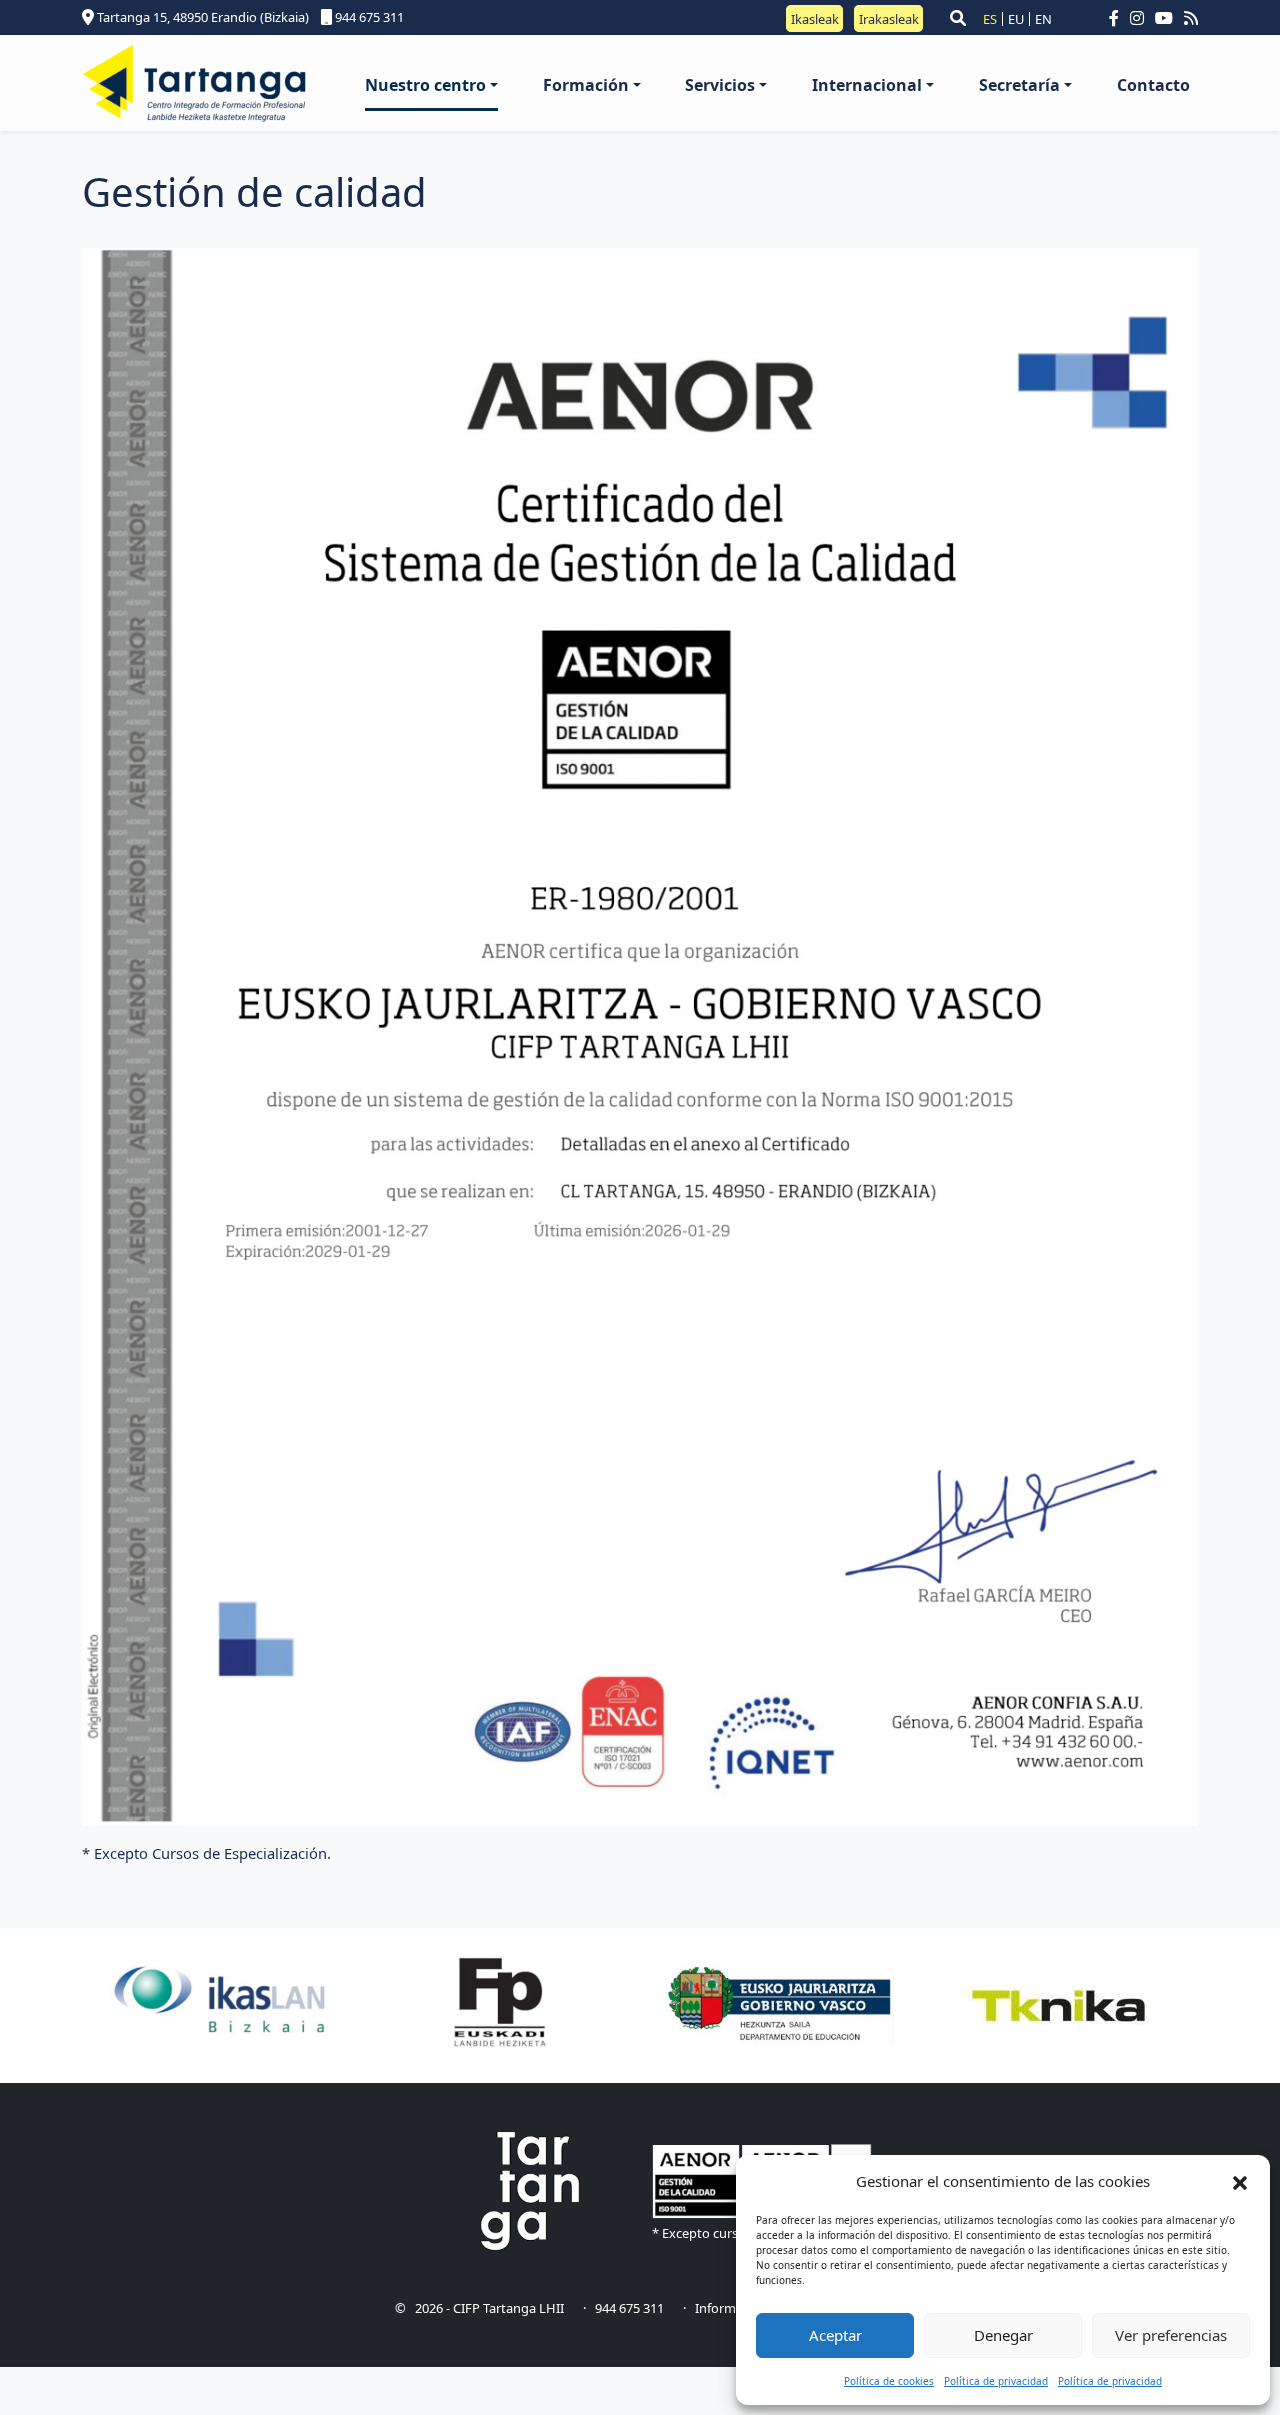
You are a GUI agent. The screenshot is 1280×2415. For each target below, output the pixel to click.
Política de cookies (889, 2381)
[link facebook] (1118, 18)
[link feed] (1191, 18)
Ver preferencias (1171, 2335)
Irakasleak (889, 18)
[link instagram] (1141, 18)
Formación (586, 85)
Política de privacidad (996, 2381)
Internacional (867, 85)
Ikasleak (815, 18)
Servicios (720, 85)
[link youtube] (1168, 18)
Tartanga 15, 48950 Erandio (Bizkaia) (201, 17)
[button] (1240, 2182)
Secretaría (1019, 85)
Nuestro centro (425, 85)
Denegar (1003, 2335)
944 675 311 (368, 17)
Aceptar (835, 2335)
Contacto (1153, 85)
